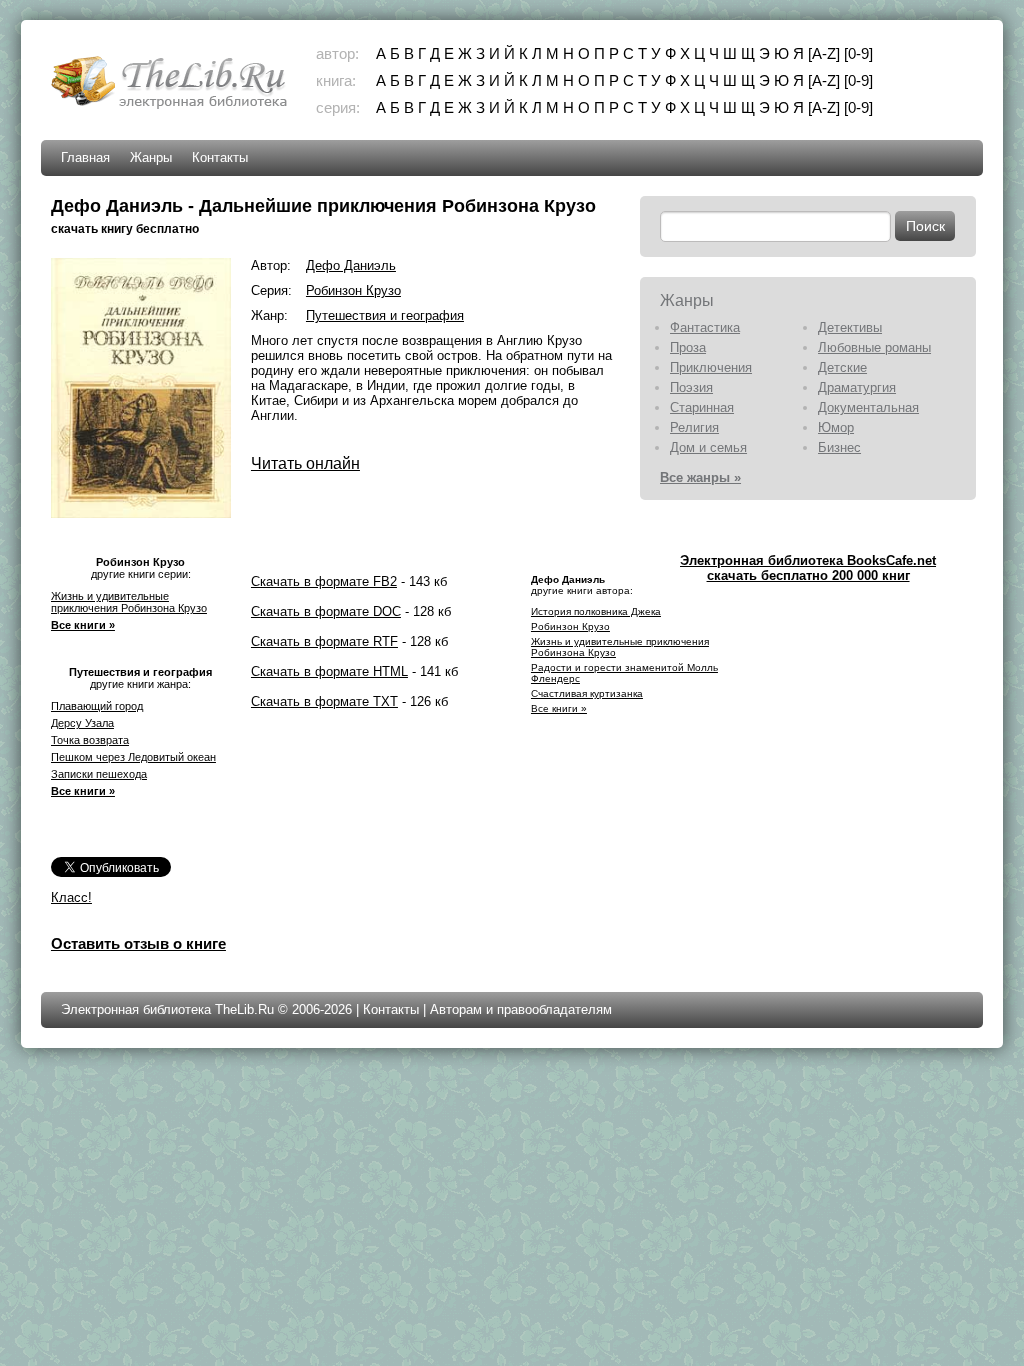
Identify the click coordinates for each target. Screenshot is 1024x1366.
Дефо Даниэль (351, 265)
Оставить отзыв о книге (138, 943)
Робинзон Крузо (353, 290)
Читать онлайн (305, 463)
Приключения (711, 367)
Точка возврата (90, 740)
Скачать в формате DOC (326, 611)
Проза (688, 347)
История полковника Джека (596, 611)
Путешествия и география (385, 315)
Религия (694, 427)
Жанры (151, 157)
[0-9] (858, 53)
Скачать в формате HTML (329, 671)
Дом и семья (708, 447)
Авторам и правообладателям (521, 1009)
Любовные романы (874, 347)
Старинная (702, 407)
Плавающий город (97, 706)
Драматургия (857, 387)
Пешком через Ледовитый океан (133, 757)
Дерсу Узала (82, 723)
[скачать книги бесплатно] (171, 106)
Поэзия (691, 387)
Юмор (836, 427)
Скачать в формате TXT (324, 701)
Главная (85, 157)
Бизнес (839, 447)
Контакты (220, 157)
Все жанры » (700, 477)
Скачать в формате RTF (324, 641)
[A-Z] (824, 53)
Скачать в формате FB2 (324, 581)
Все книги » (83, 625)
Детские (842, 367)
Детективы (850, 327)
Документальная (868, 407)
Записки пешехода (99, 774)
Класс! (71, 897)
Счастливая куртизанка (587, 693)
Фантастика (705, 327)
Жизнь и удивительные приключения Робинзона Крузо (129, 602)
